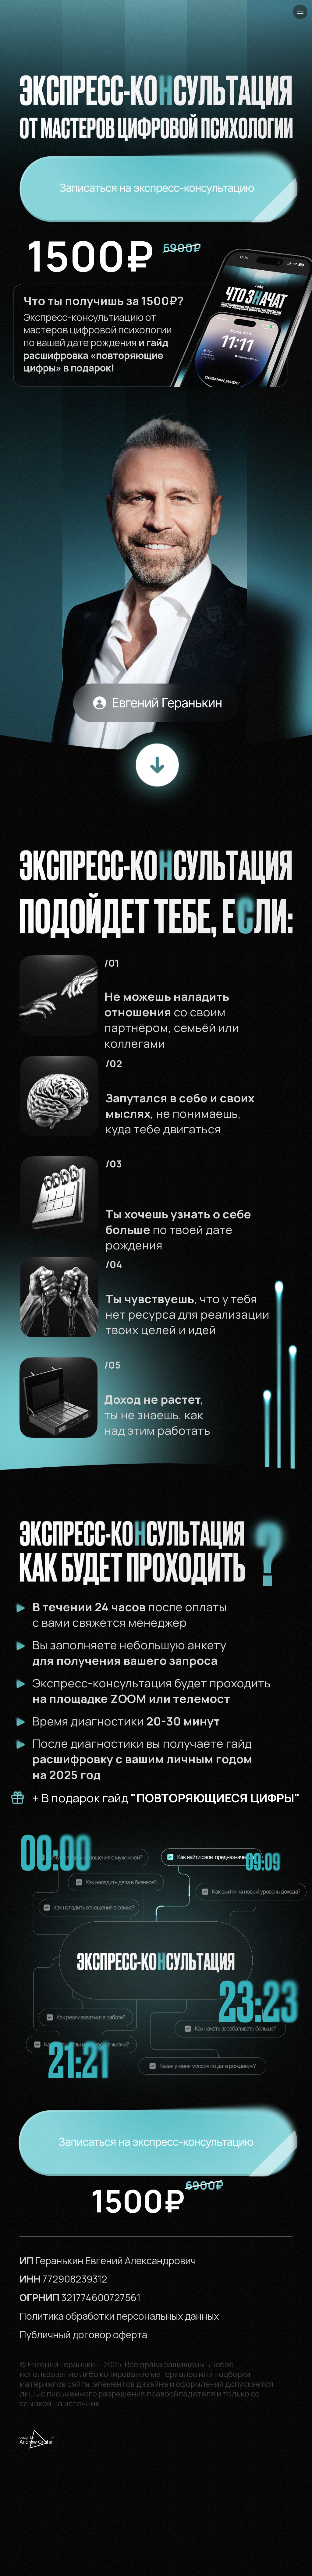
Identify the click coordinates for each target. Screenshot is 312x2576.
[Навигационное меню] (300, 12)
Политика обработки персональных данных (119, 2316)
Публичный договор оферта (83, 2335)
